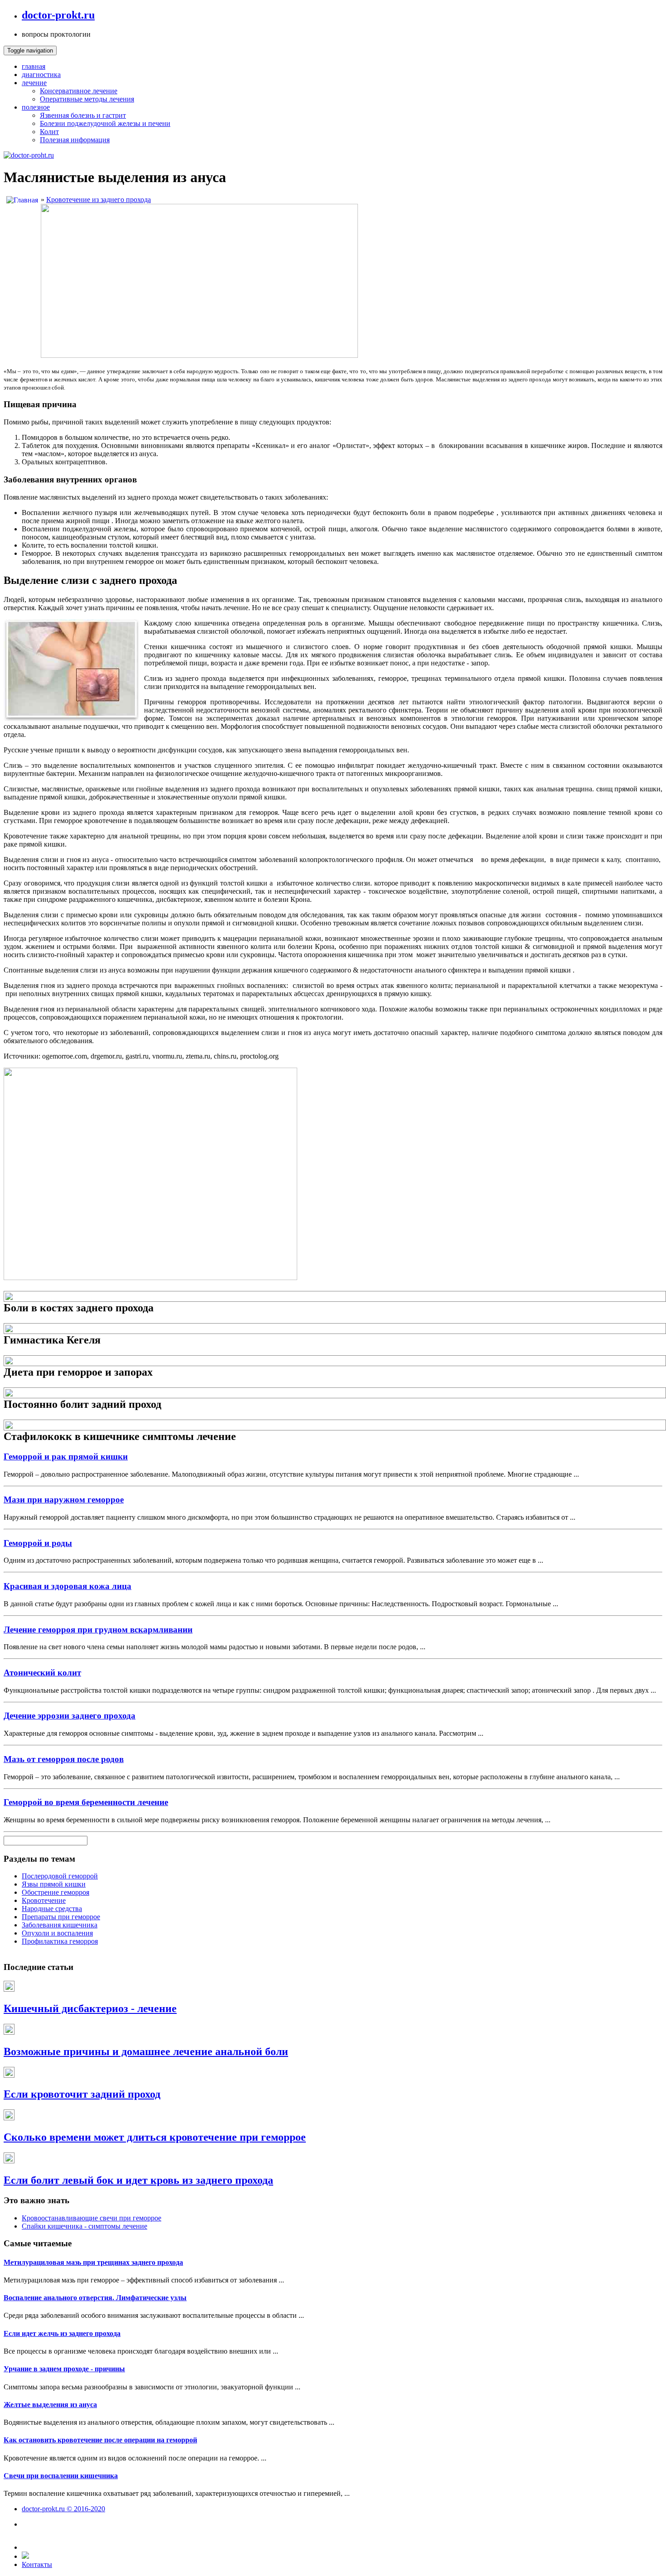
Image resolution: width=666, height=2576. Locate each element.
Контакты (37, 2564)
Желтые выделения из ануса (50, 2405)
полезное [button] (36, 107)
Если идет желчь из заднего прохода (62, 2333)
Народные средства (52, 1909)
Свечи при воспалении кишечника (61, 2476)
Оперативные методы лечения (87, 99)
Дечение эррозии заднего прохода (70, 1716)
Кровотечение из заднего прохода (99, 200)
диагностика (41, 75)
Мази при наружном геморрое (64, 1500)
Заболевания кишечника (60, 1925)
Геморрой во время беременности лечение (86, 1802)
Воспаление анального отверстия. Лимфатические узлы (95, 2298)
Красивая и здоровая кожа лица (68, 1586)
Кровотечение (44, 1900)
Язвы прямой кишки (54, 1884)
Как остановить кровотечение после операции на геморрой (100, 2440)
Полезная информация (75, 140)
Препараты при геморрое (61, 1917)
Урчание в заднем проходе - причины (64, 2369)
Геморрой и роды (38, 1543)
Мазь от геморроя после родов (64, 1759)
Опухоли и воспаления (57, 1933)
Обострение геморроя (55, 1892)
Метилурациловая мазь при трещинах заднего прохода (93, 2262)
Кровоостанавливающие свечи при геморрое (92, 2218)
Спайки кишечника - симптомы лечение (84, 2226)
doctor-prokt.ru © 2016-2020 (63, 2509)
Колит (49, 132)
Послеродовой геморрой (60, 1876)
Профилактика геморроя (60, 1941)
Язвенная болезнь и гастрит (83, 115)
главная (34, 66)
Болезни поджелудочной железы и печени (105, 123)
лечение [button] (34, 83)
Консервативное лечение (79, 91)
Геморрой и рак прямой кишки (66, 1457)
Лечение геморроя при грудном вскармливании (98, 1630)
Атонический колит (42, 1673)
